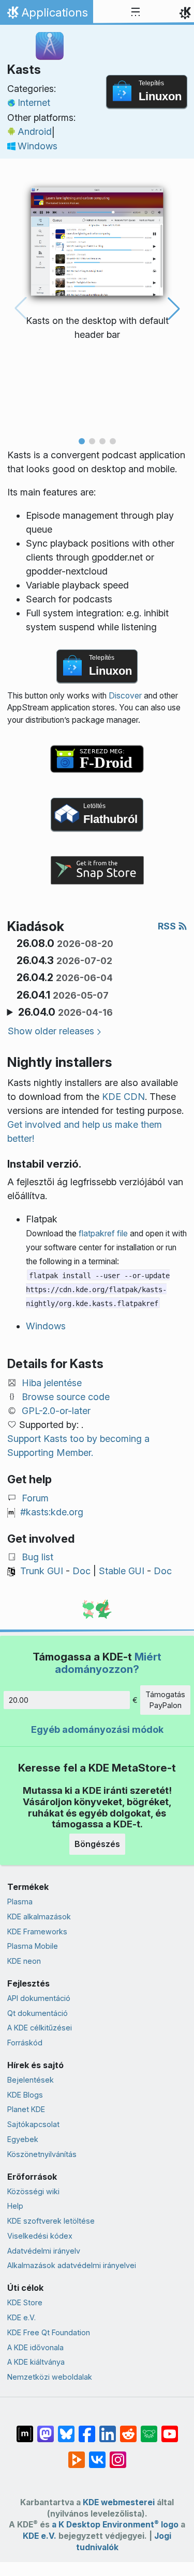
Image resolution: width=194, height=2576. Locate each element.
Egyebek (23, 2139)
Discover (125, 696)
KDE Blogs (25, 2095)
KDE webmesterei (119, 2502)
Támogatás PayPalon (165, 1700)
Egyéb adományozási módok (97, 1729)
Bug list (38, 1557)
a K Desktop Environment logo (115, 2525)
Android (35, 131)
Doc (81, 1571)
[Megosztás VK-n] (97, 2455)
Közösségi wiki (33, 2191)
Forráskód (25, 2043)
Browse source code (66, 1397)
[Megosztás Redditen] (128, 2429)
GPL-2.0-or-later (56, 1411)
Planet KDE (26, 2109)
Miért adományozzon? (108, 1663)
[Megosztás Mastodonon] (46, 2429)
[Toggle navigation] (136, 12)
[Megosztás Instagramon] (118, 2455)
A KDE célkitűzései (40, 2028)
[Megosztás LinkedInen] (108, 2429)
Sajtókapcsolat (33, 2124)
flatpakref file (103, 1233)
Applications (46, 15)
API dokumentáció (39, 1998)
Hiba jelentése (52, 1383)
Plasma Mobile (33, 1946)
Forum (35, 1498)
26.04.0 (65, 1012)
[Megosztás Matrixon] (25, 2429)
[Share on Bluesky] (66, 2429)
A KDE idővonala (35, 2347)
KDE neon (24, 1961)
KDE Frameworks (37, 1931)
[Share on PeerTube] (77, 2455)
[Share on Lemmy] (149, 2429)
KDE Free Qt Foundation (49, 2332)
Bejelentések (31, 2080)
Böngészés (97, 1844)
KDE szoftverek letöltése (51, 2221)
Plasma (20, 1902)
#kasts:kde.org (52, 1512)
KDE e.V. (21, 2317)
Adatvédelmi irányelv (44, 2251)
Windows (38, 146)
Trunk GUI (42, 1571)
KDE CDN (123, 1097)
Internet (34, 103)
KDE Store (25, 2302)
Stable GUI (122, 1571)
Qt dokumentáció (38, 2013)
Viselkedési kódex (40, 2236)
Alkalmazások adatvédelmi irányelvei (72, 2265)
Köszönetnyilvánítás (42, 2154)
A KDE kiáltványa (36, 2362)
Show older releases (51, 1031)
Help (15, 2206)
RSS (168, 926)
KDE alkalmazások (39, 1917)
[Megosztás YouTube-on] (170, 2429)
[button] (82, 441)
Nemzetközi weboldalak (50, 2377)
